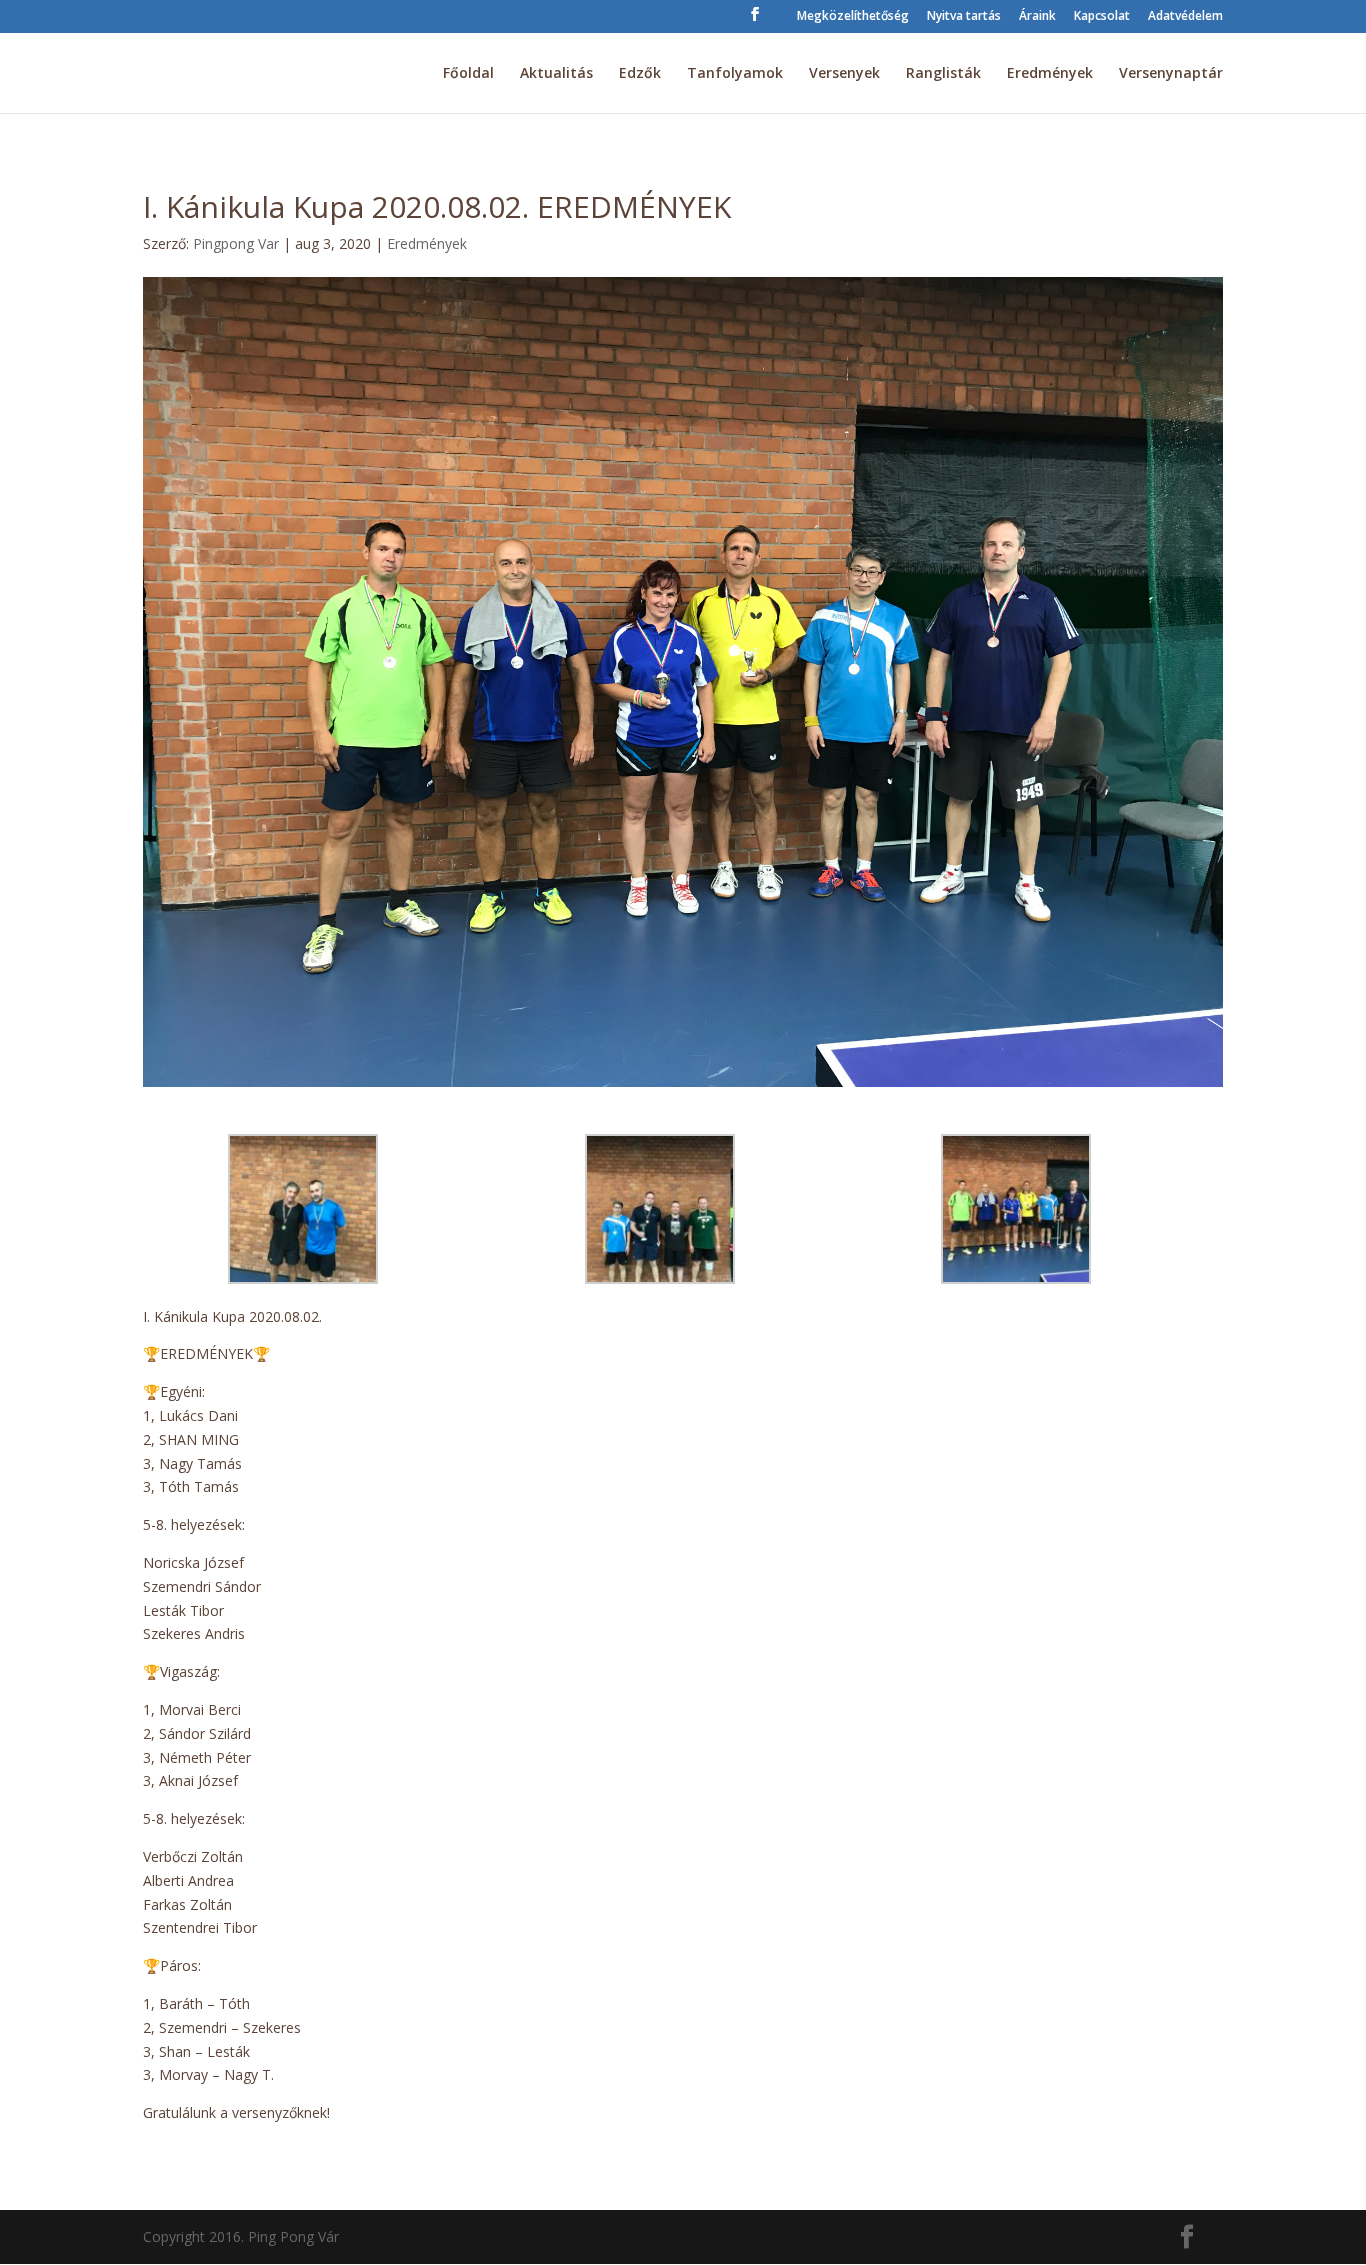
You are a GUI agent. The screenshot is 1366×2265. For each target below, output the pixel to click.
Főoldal (468, 74)
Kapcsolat (1102, 17)
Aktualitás (556, 74)
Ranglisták (943, 74)
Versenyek (844, 74)
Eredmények (1050, 74)
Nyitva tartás (964, 17)
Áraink (1037, 17)
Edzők (640, 74)
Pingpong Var (236, 243)
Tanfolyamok (735, 74)
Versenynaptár (1171, 74)
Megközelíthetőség (853, 17)
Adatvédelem (1185, 17)
